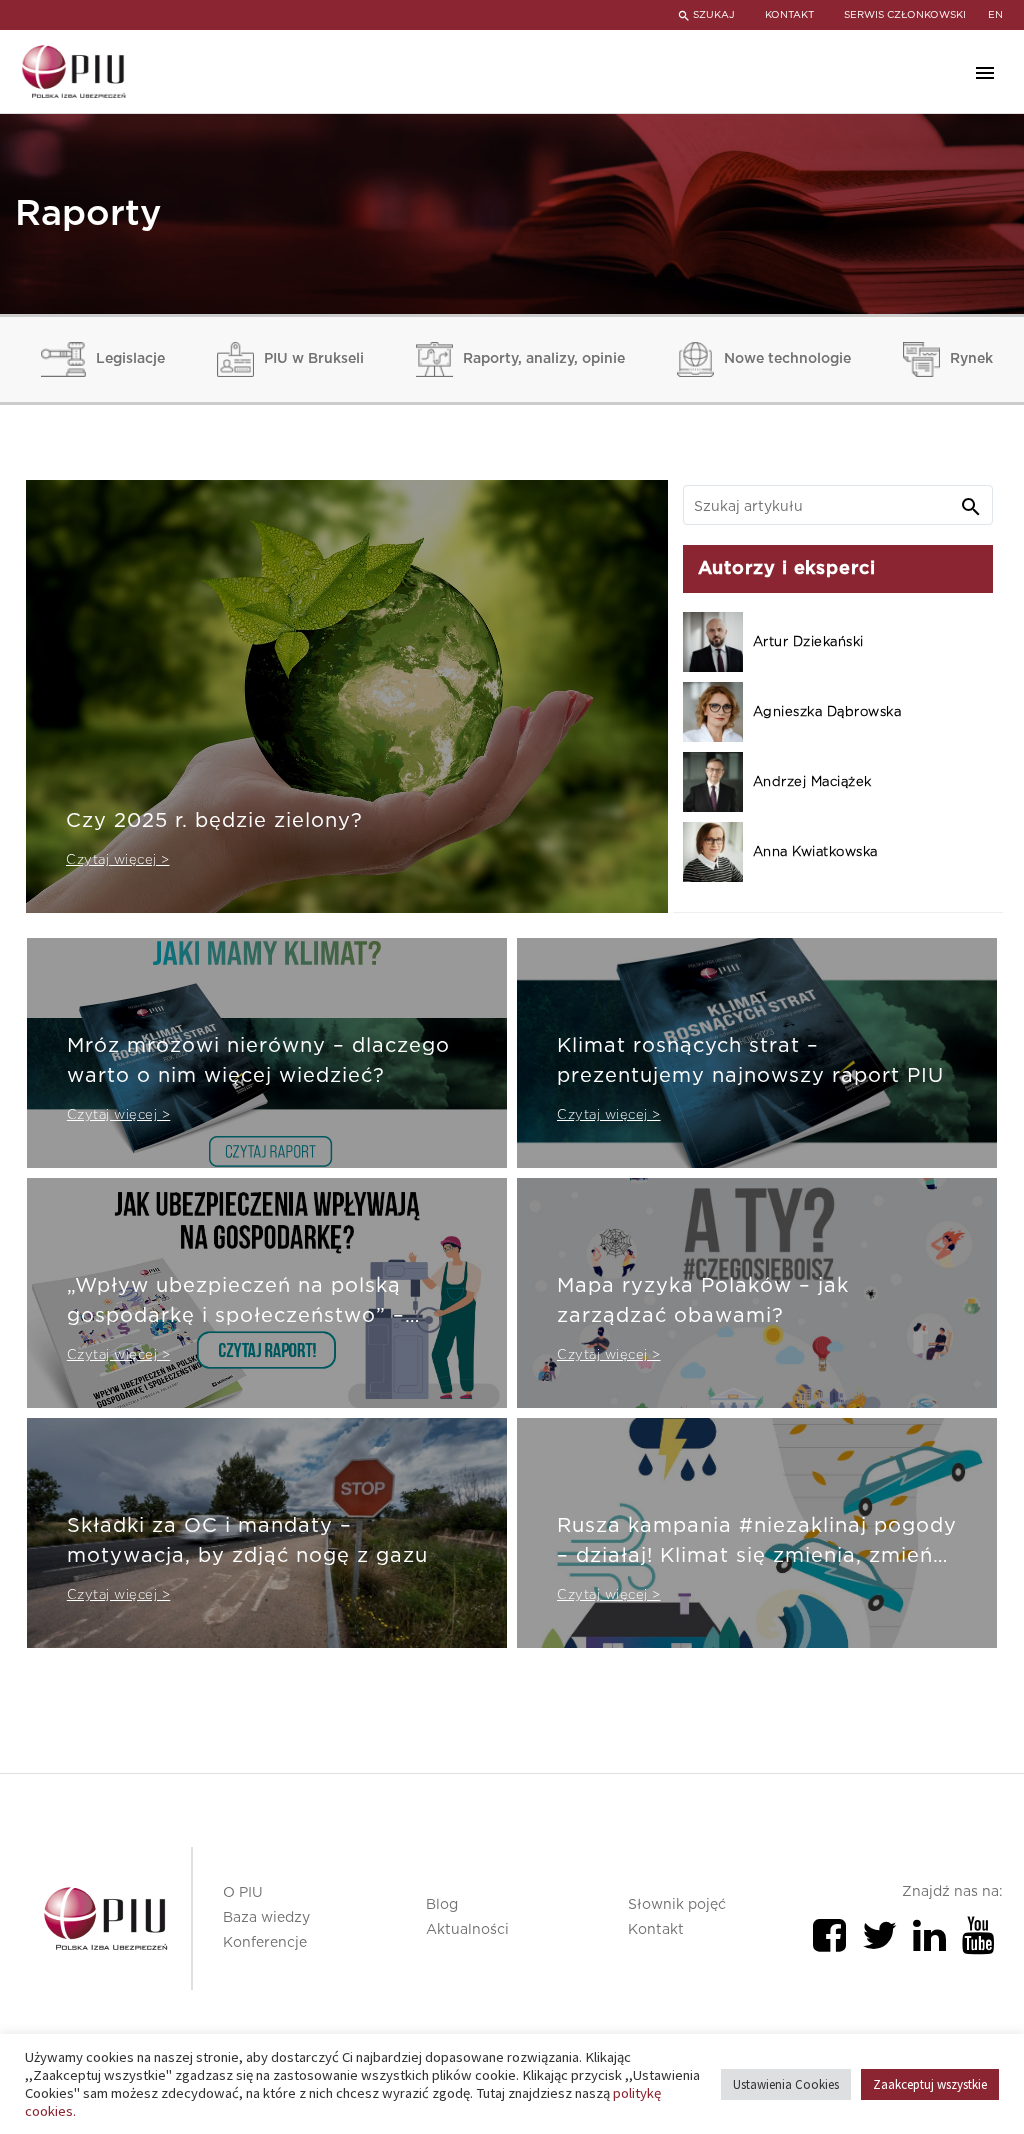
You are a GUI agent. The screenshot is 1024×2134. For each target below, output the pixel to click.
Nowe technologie (787, 359)
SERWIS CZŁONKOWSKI (905, 15)
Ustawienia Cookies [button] (786, 2084)
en (995, 15)
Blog (442, 1905)
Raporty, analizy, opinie (544, 359)
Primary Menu (985, 73)
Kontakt (656, 1930)
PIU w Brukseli (314, 359)
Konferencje (265, 1943)
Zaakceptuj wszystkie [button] (930, 2084)
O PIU (243, 1893)
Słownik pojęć (677, 1905)
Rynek (971, 359)
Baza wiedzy (266, 1918)
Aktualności (467, 1930)
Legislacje (130, 359)
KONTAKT (789, 15)
